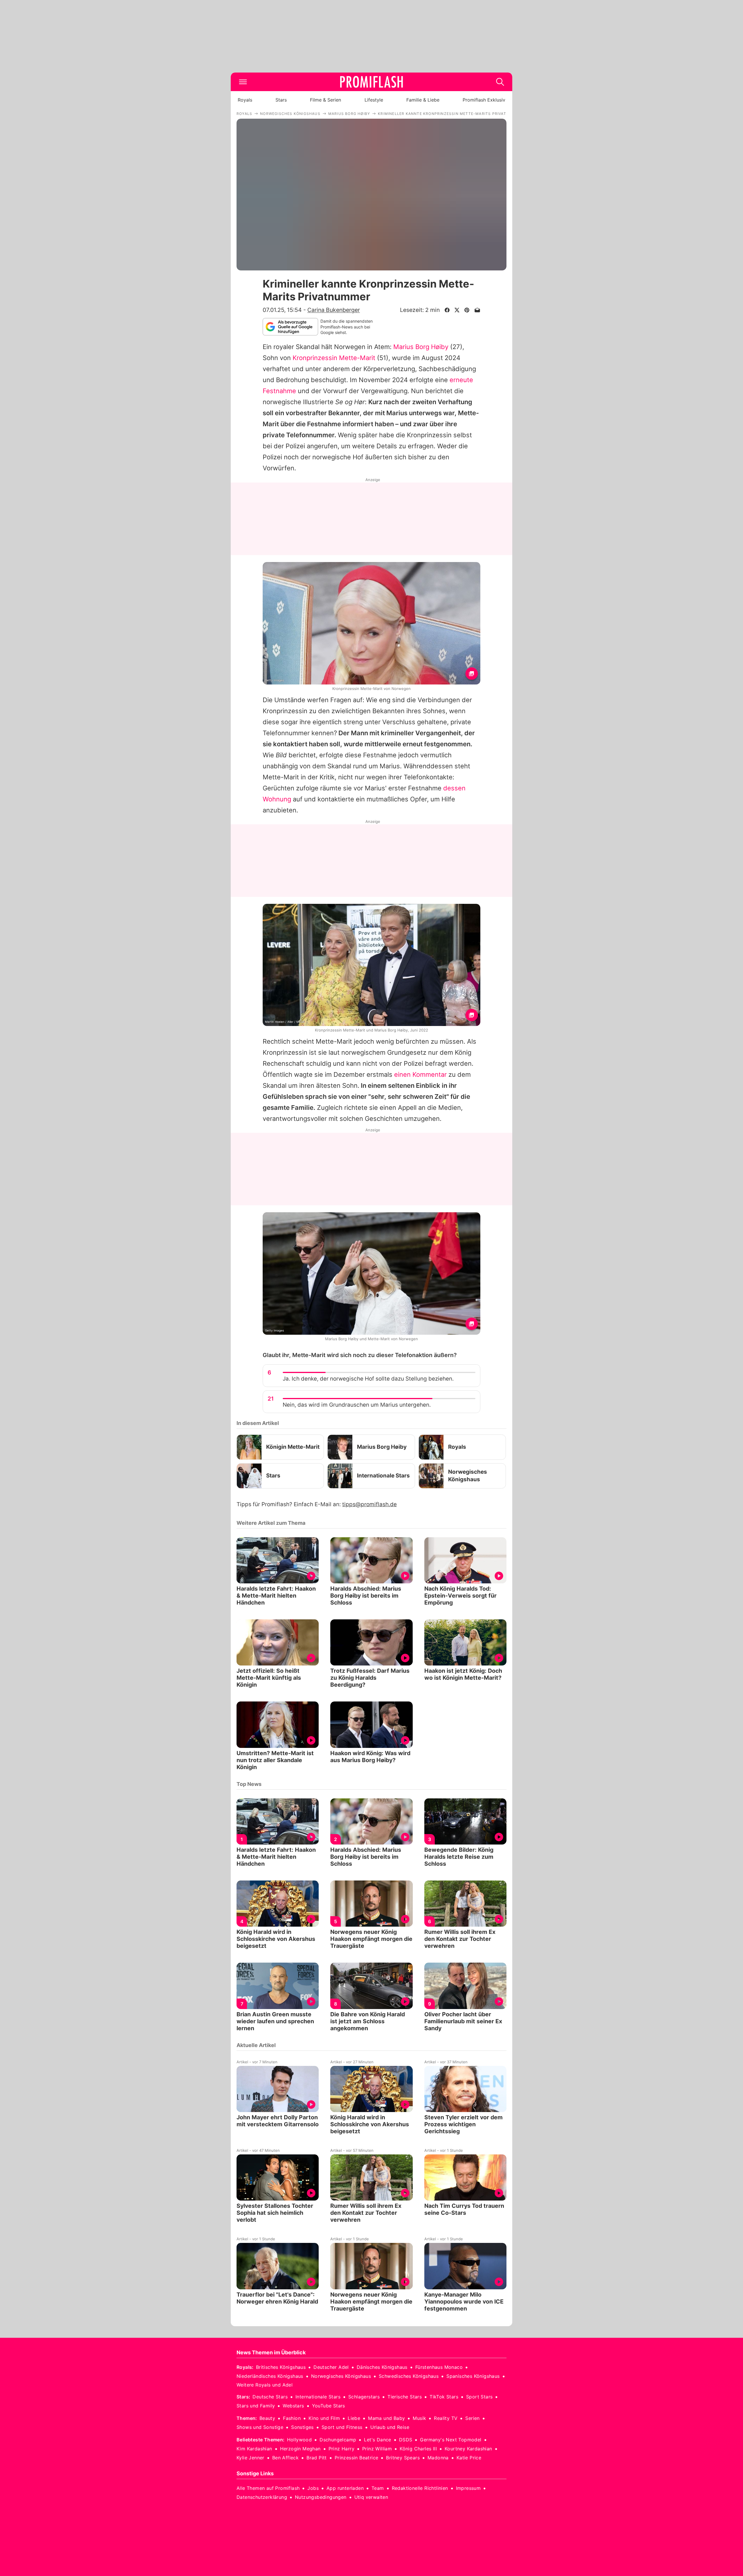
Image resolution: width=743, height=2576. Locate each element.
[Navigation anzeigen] (243, 82)
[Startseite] (371, 82)
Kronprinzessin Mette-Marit (334, 358)
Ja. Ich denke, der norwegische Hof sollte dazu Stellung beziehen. (368, 1379)
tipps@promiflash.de (369, 1504)
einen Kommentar (420, 1074)
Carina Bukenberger (334, 310)
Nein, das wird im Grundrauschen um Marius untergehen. (357, 1405)
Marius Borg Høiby (421, 347)
